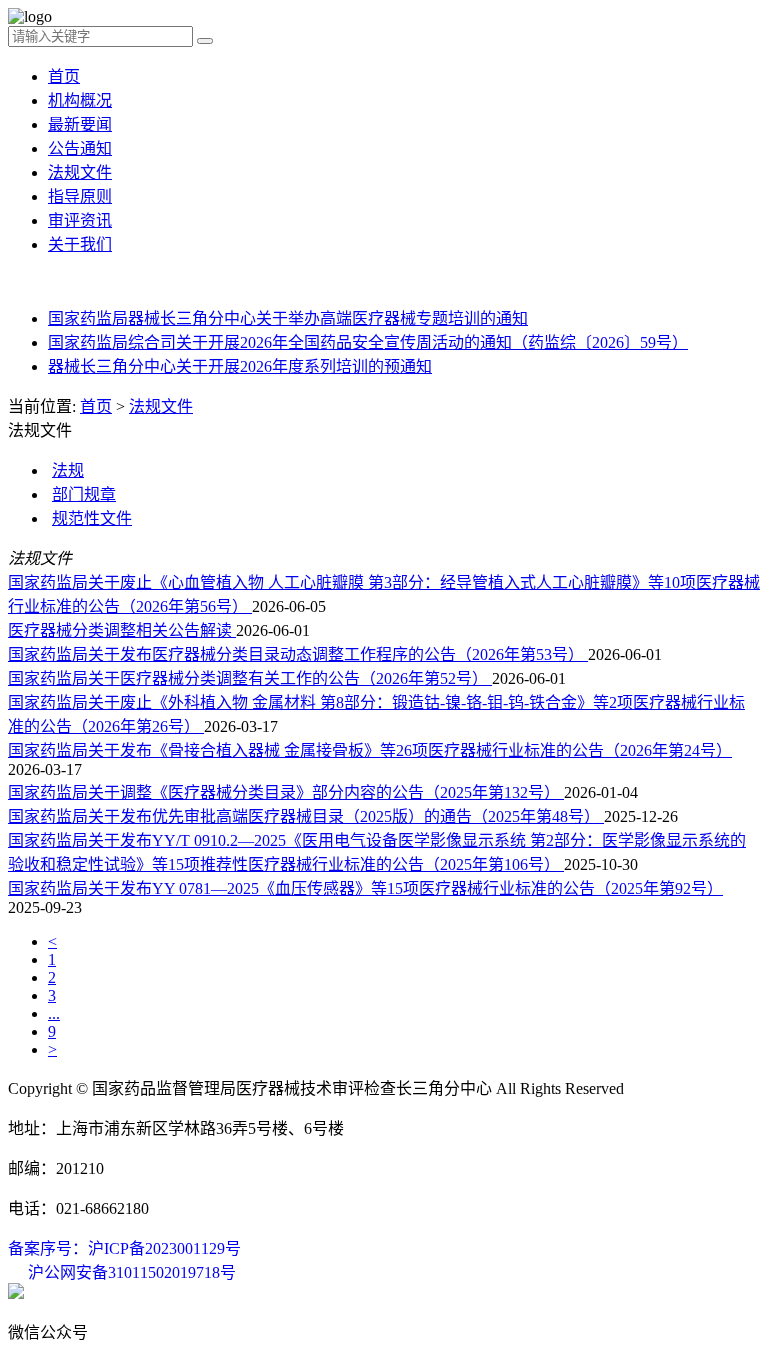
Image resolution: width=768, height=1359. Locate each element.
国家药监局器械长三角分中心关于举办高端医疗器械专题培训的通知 (288, 318)
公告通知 (80, 148)
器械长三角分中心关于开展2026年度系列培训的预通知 (240, 366)
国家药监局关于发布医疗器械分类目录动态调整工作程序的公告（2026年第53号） (298, 654)
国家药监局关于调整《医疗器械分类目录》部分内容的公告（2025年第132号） (286, 792)
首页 (64, 76)
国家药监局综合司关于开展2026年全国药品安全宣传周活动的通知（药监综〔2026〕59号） (368, 342)
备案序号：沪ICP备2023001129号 (124, 1248)
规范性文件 (92, 518)
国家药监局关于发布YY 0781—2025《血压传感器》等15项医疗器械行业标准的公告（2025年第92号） (365, 888)
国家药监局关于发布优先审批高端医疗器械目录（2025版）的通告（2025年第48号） (306, 816)
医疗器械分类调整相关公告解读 (122, 630)
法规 (68, 470)
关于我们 (80, 244)
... (54, 1013)
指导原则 (80, 196)
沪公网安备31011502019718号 (132, 1272)
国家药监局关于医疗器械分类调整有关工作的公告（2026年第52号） (250, 678)
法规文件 (80, 172)
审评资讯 (80, 220)
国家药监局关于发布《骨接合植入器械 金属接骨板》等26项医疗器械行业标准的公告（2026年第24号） (370, 750)
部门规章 (84, 494)
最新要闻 (80, 124)
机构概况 (80, 100)
